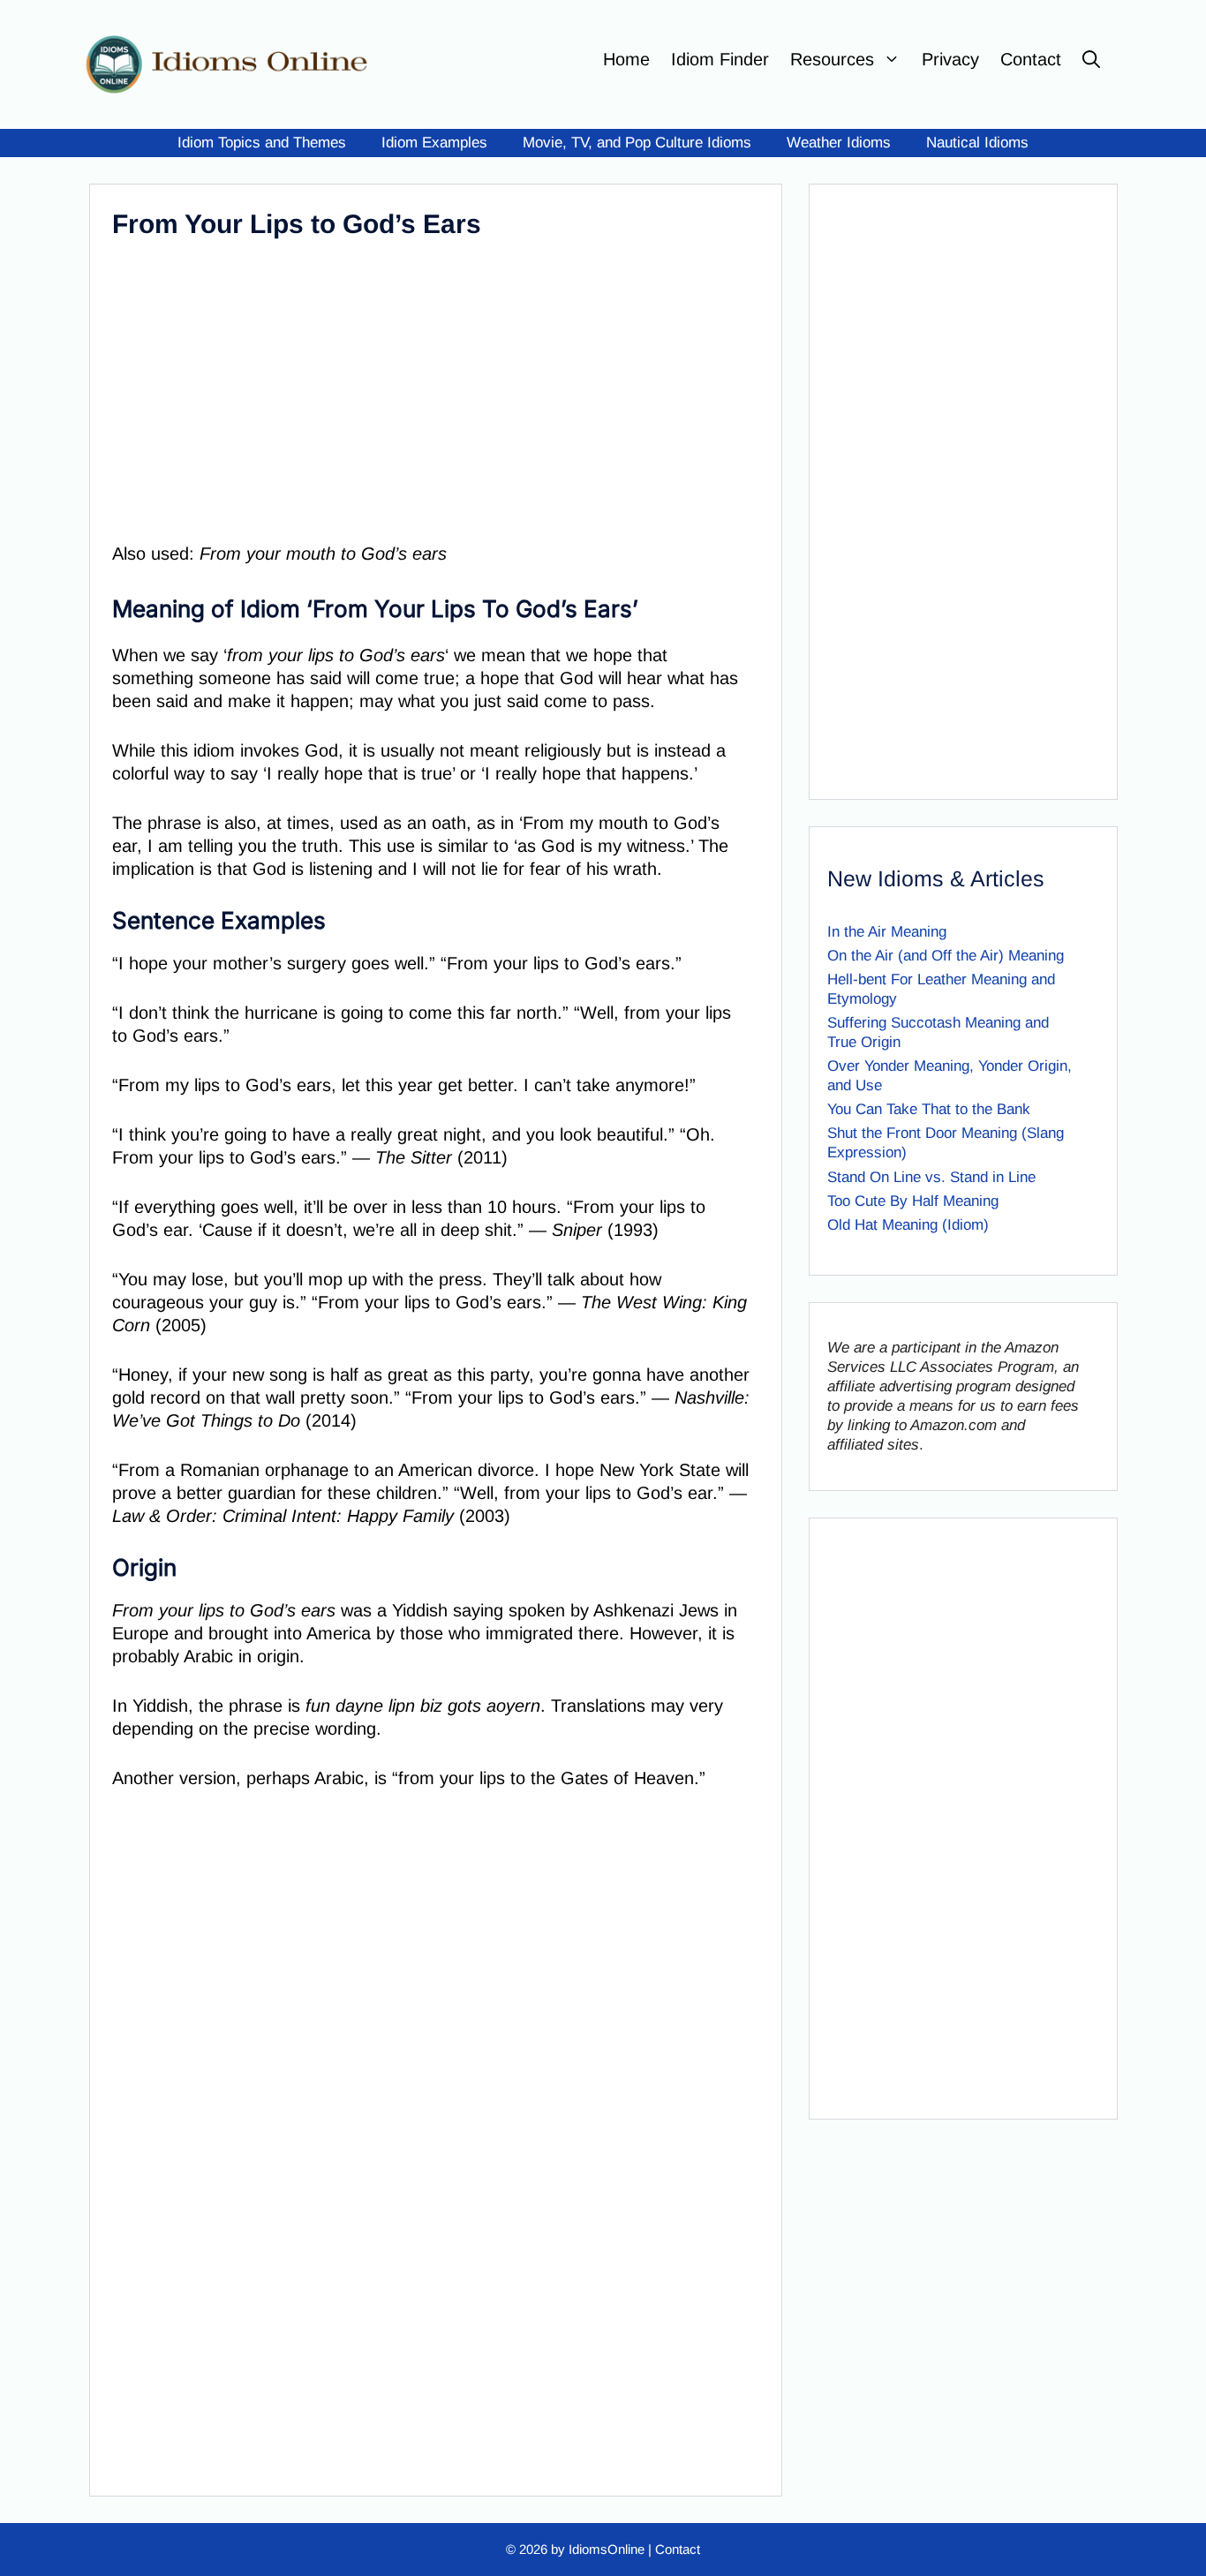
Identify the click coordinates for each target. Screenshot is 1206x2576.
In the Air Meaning (887, 932)
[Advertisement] (432, 388)
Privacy (950, 59)
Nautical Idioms (977, 143)
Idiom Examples (434, 143)
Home (626, 59)
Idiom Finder (720, 59)
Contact (1031, 59)
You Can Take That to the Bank (929, 1109)
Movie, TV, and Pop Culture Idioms (637, 143)
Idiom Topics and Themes (262, 143)
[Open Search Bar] (1091, 60)
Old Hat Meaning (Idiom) (908, 1225)
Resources (832, 59)
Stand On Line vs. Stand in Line (931, 1177)
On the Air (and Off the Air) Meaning (946, 956)
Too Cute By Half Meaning (913, 1201)
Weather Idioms (839, 143)
